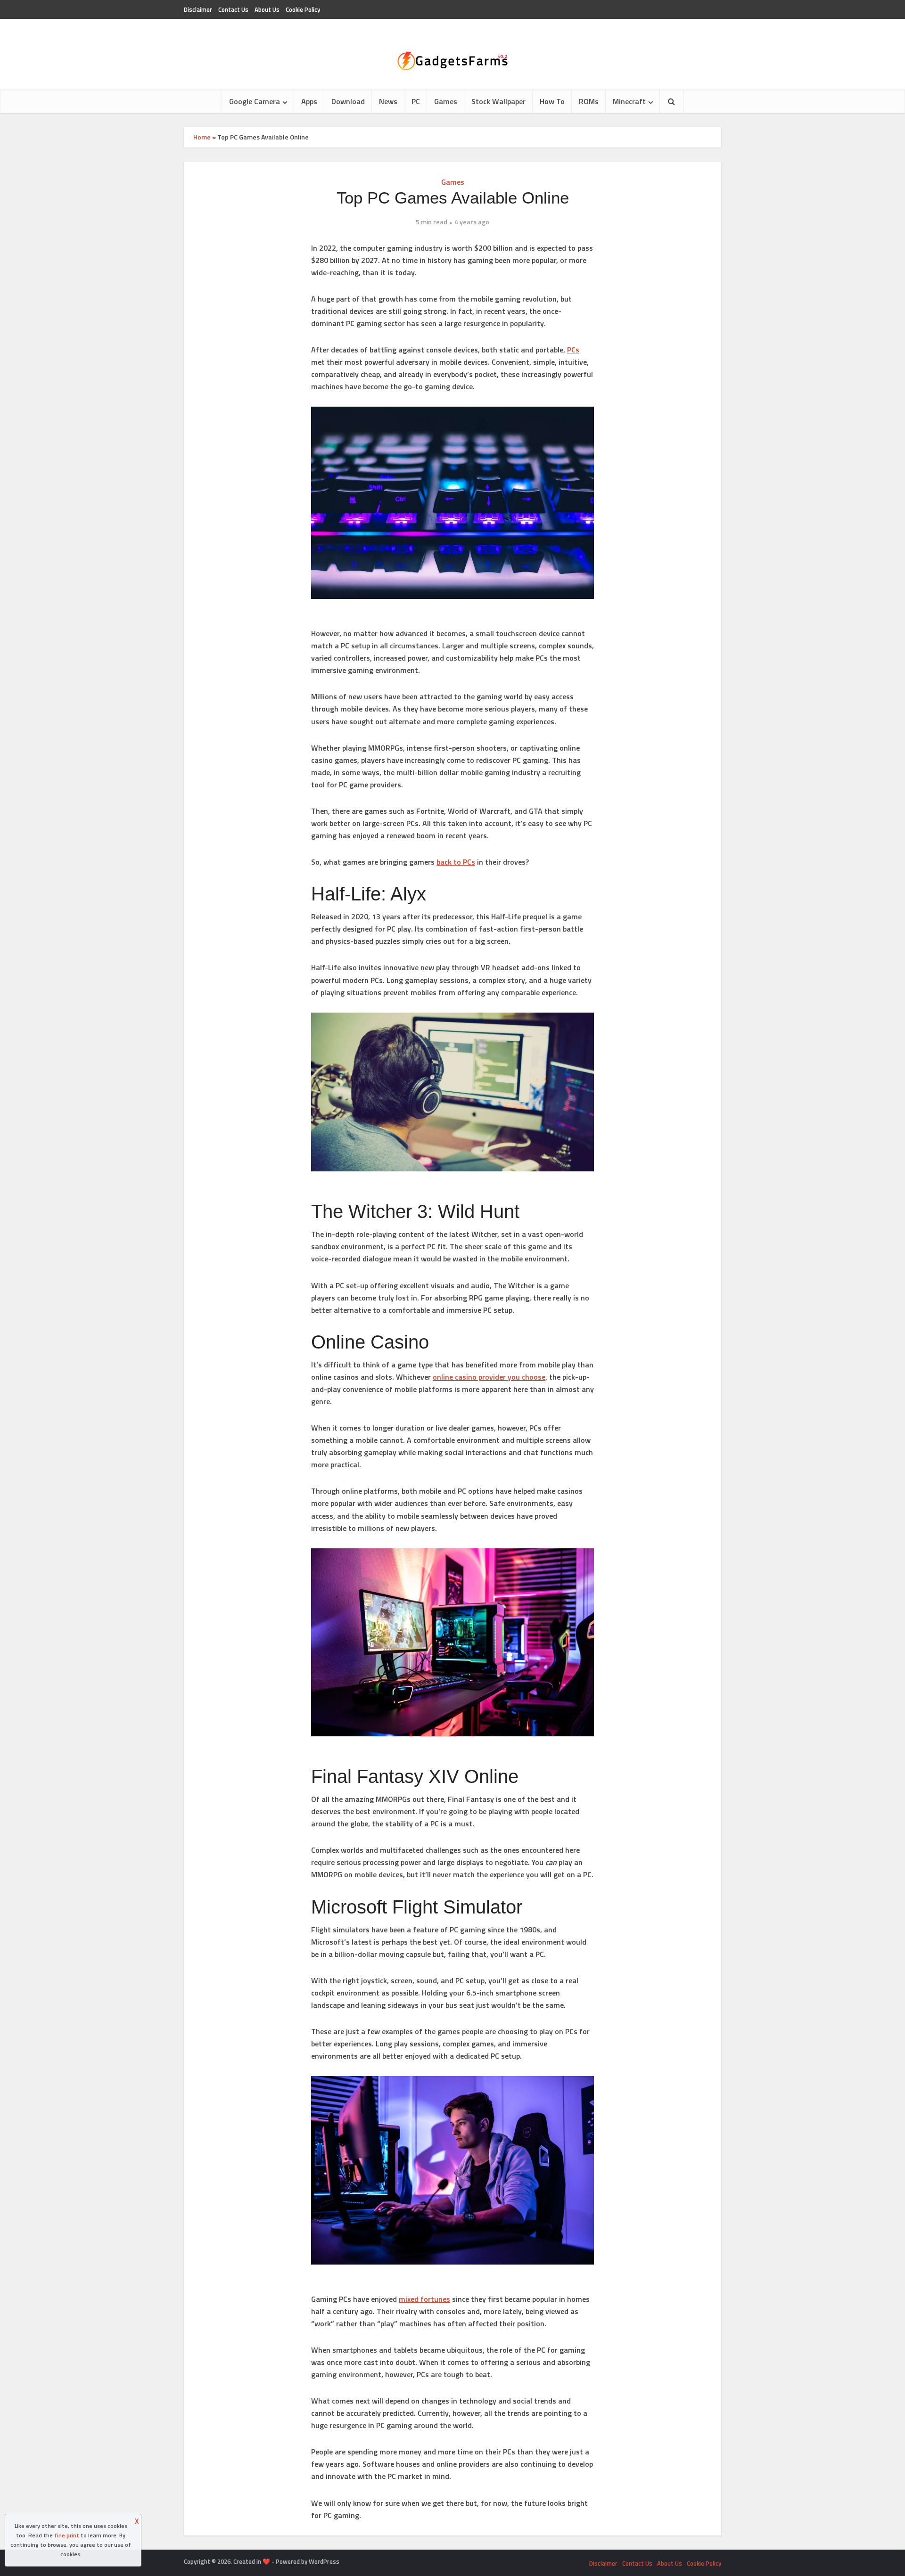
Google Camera (255, 101)
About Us (267, 9)
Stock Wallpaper (498, 101)
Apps (309, 101)
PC (416, 101)
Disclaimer (198, 9)
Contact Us (233, 9)
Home (202, 137)
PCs (573, 350)
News (388, 101)
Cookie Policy (303, 9)
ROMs (589, 101)
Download (348, 101)
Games (446, 101)
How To (552, 101)
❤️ (266, 2561)
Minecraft (629, 101)
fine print (67, 2535)
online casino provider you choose (489, 1377)
